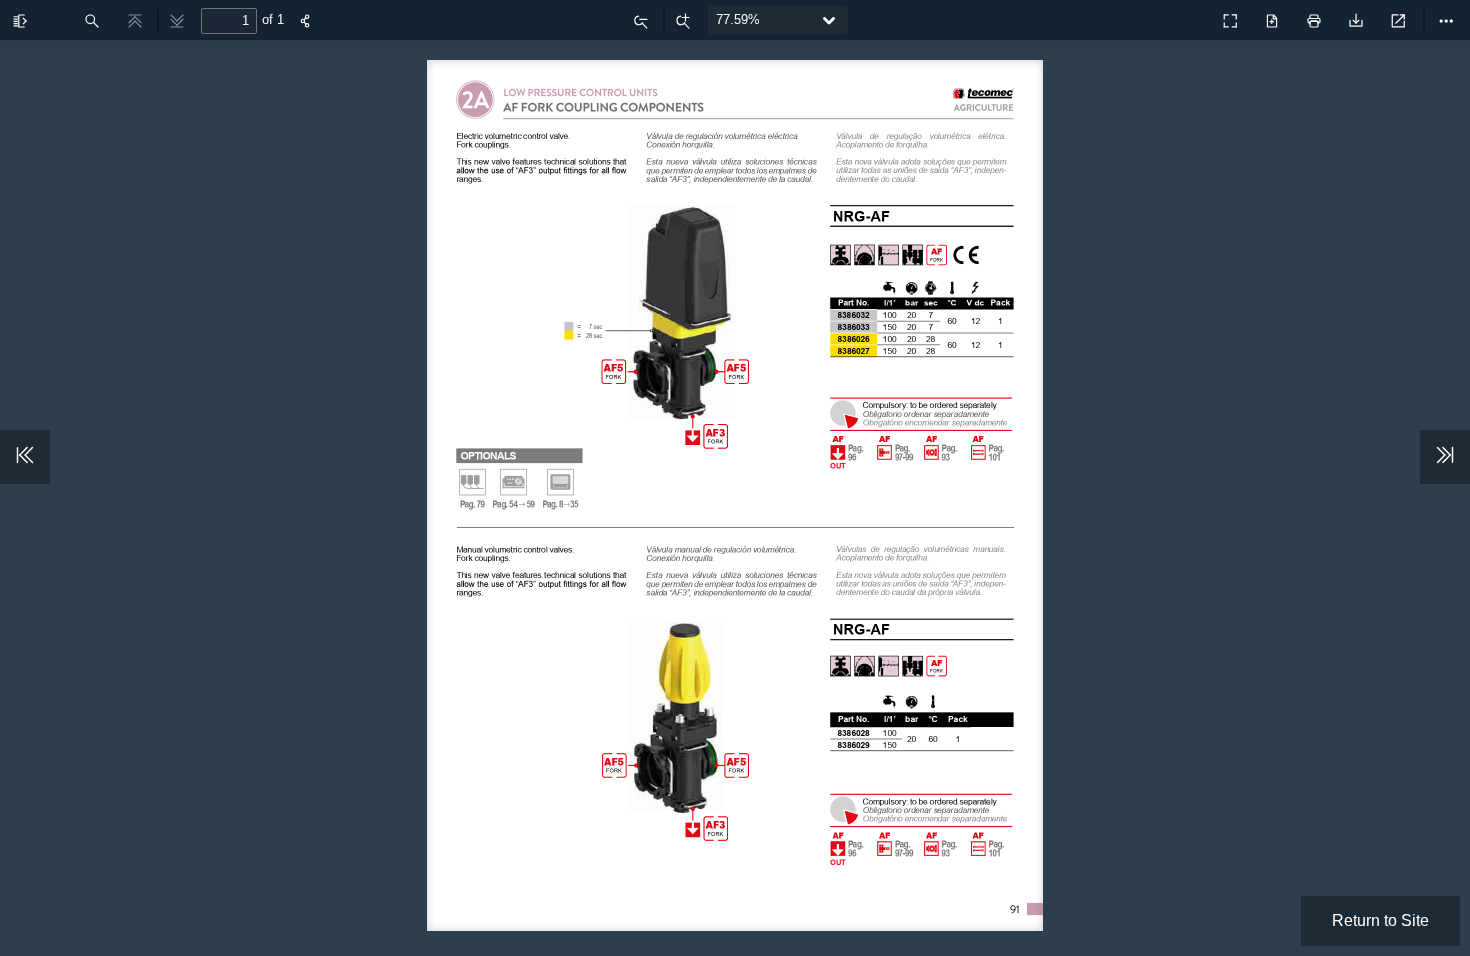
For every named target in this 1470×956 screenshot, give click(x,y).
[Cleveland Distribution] (1186, 16)
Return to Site (1380, 920)
